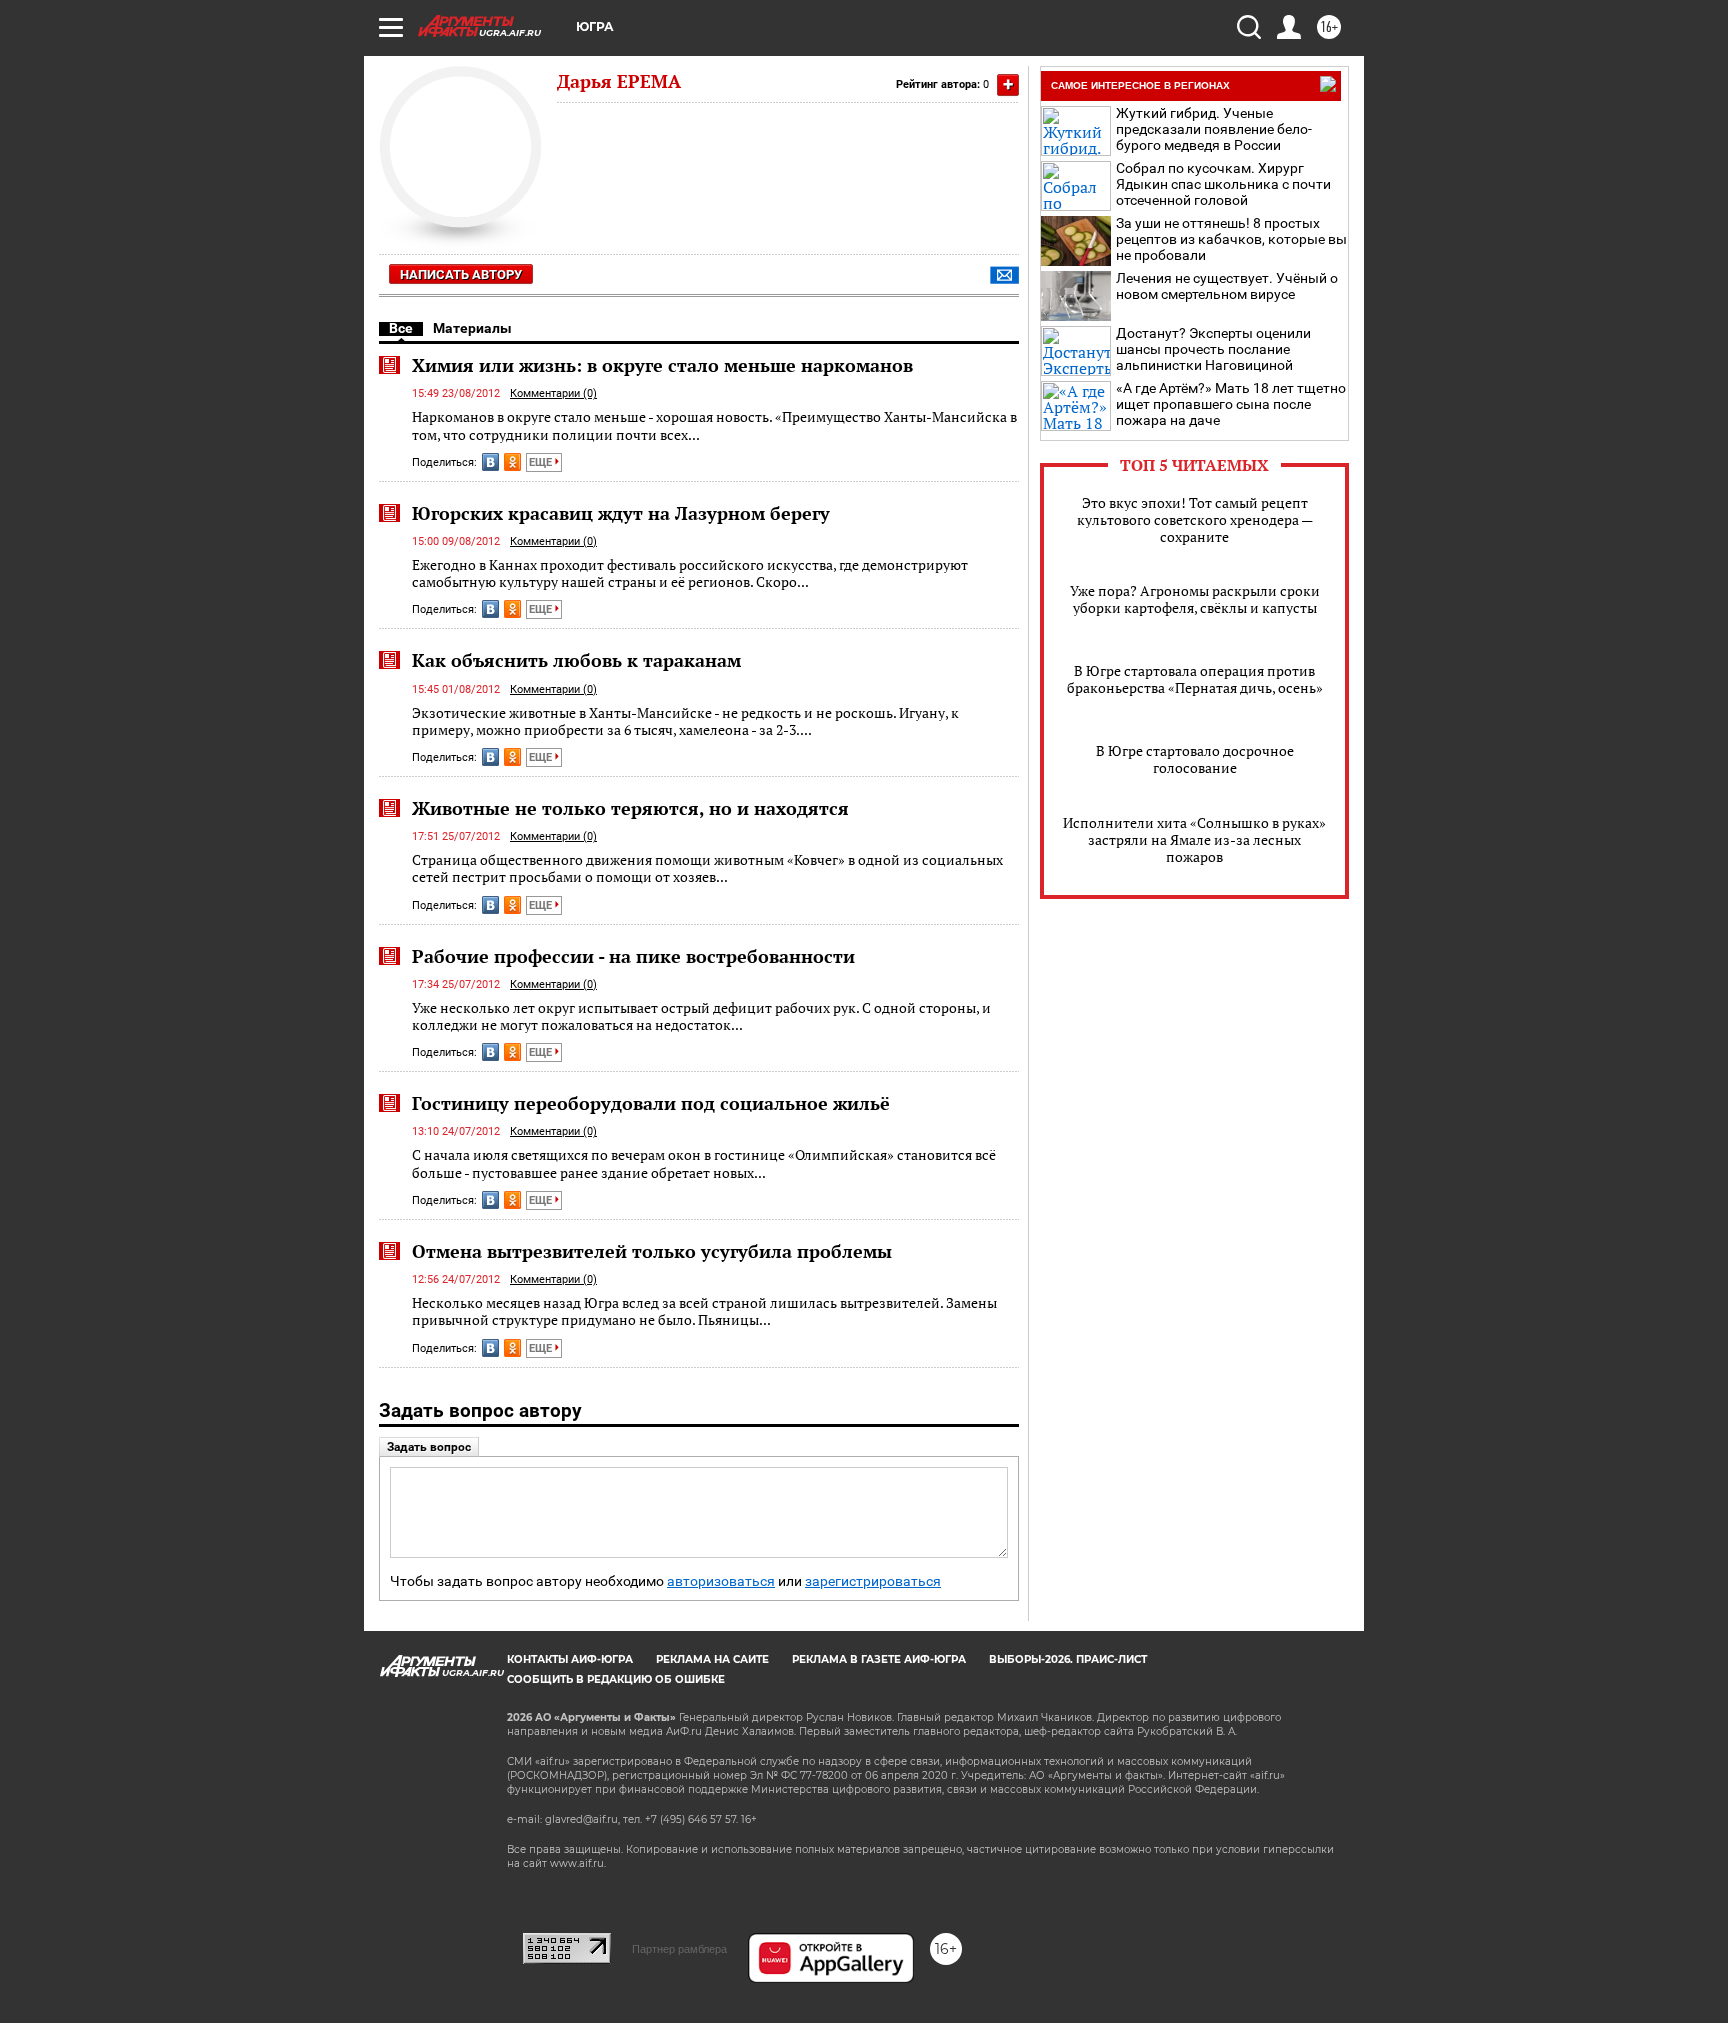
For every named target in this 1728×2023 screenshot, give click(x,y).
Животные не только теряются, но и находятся (630, 808)
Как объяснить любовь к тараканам (576, 660)
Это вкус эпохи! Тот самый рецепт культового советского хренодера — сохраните (1195, 519)
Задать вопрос (429, 1447)
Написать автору (461, 274)
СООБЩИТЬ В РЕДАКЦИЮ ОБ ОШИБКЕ (616, 1679)
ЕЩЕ (542, 462)
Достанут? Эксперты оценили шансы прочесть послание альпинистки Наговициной (1213, 349)
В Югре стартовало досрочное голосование (1195, 759)
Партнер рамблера (679, 1949)
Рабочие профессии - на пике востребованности (633, 956)
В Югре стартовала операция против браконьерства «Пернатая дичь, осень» (1195, 679)
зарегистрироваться (873, 1581)
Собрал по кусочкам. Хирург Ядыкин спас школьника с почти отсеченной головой (1223, 184)
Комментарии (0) (553, 393)
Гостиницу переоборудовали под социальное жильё (651, 1103)
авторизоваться (721, 1581)
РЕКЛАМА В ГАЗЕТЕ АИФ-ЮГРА (879, 1659)
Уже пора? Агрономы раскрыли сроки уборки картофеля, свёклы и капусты (1195, 599)
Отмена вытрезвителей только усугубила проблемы (652, 1251)
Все (401, 328)
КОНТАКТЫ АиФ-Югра (570, 1659)
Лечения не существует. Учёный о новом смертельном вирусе (1227, 286)
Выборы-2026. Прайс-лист (1068, 1659)
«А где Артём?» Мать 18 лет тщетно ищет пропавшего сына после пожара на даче (1231, 404)
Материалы (472, 328)
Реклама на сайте (712, 1659)
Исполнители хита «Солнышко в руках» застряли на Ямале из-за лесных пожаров (1194, 839)
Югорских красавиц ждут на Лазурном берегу (621, 513)
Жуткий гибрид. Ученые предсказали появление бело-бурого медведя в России (1214, 129)
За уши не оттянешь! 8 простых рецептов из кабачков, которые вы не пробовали (1231, 239)
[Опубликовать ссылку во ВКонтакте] (490, 462)
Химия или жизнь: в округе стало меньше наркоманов (662, 365)
